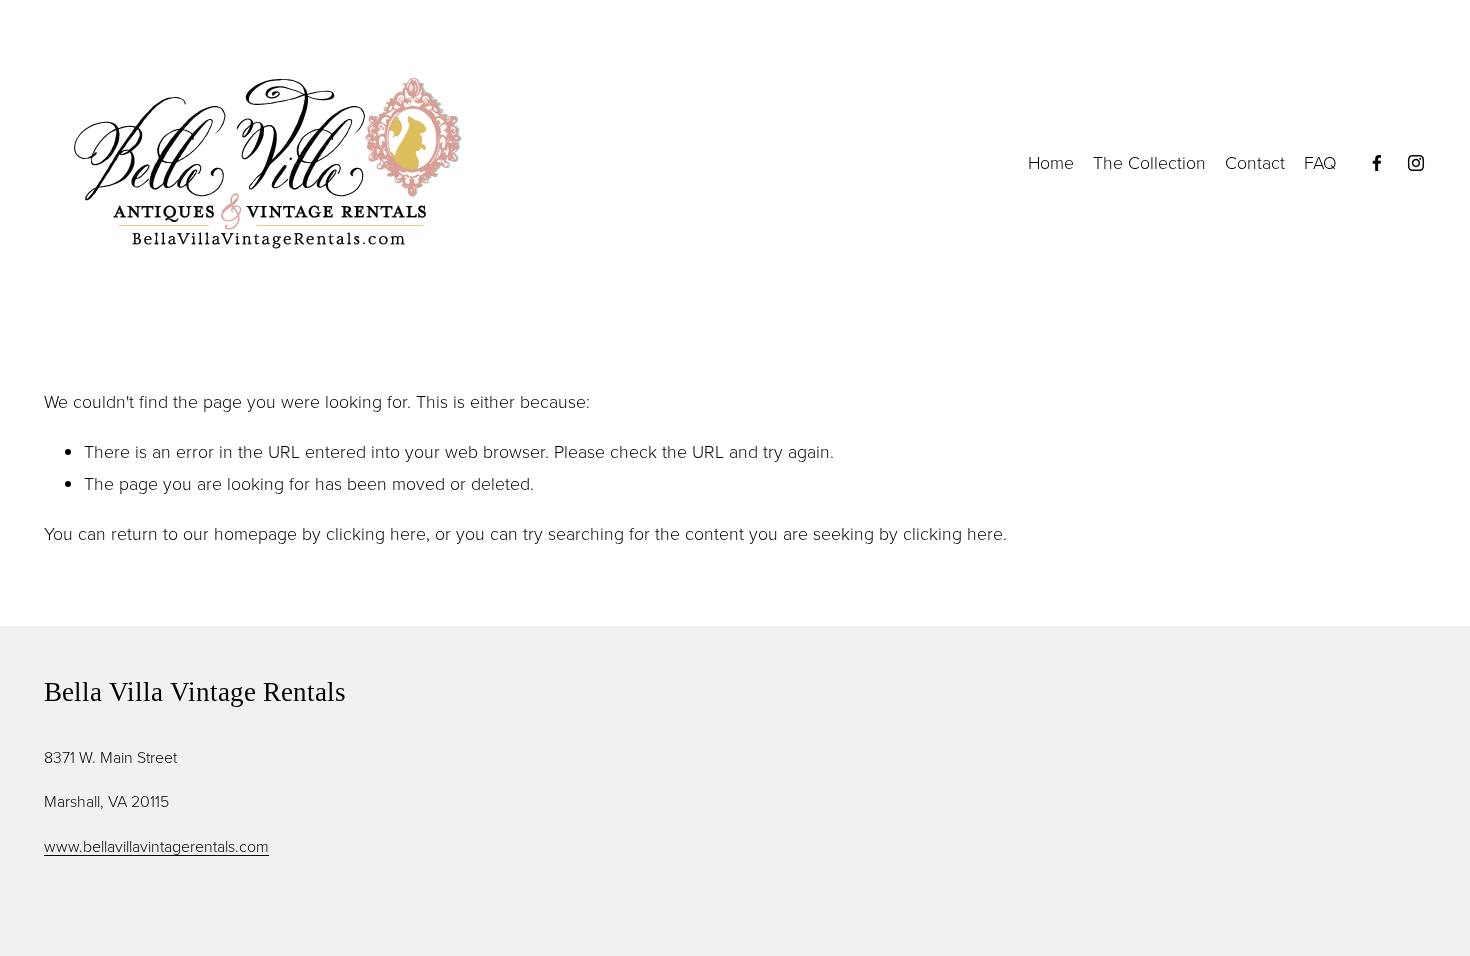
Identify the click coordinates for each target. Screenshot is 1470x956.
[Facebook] (1377, 163)
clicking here (376, 533)
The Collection (1149, 162)
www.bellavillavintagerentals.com (156, 846)
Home (1051, 162)
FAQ (1320, 162)
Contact (1255, 162)
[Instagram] (1416, 163)
